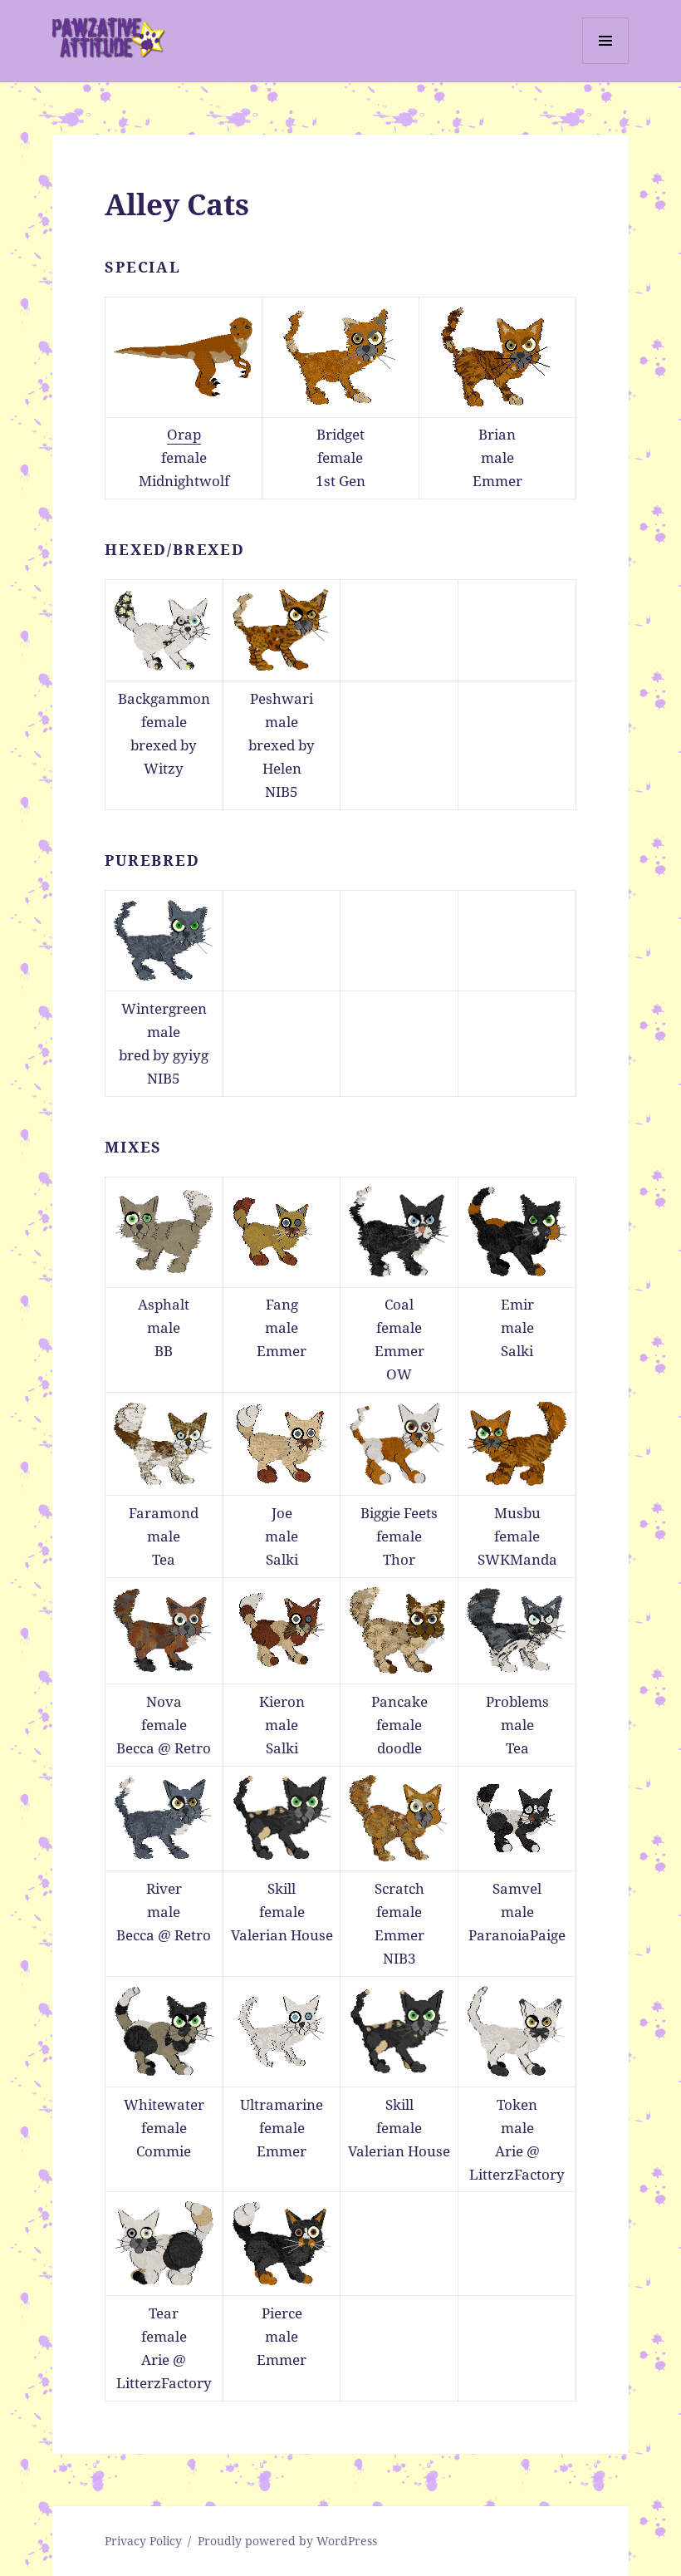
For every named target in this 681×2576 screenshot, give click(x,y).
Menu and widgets (606, 64)
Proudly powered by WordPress (287, 2541)
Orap (184, 434)
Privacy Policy (143, 2541)
